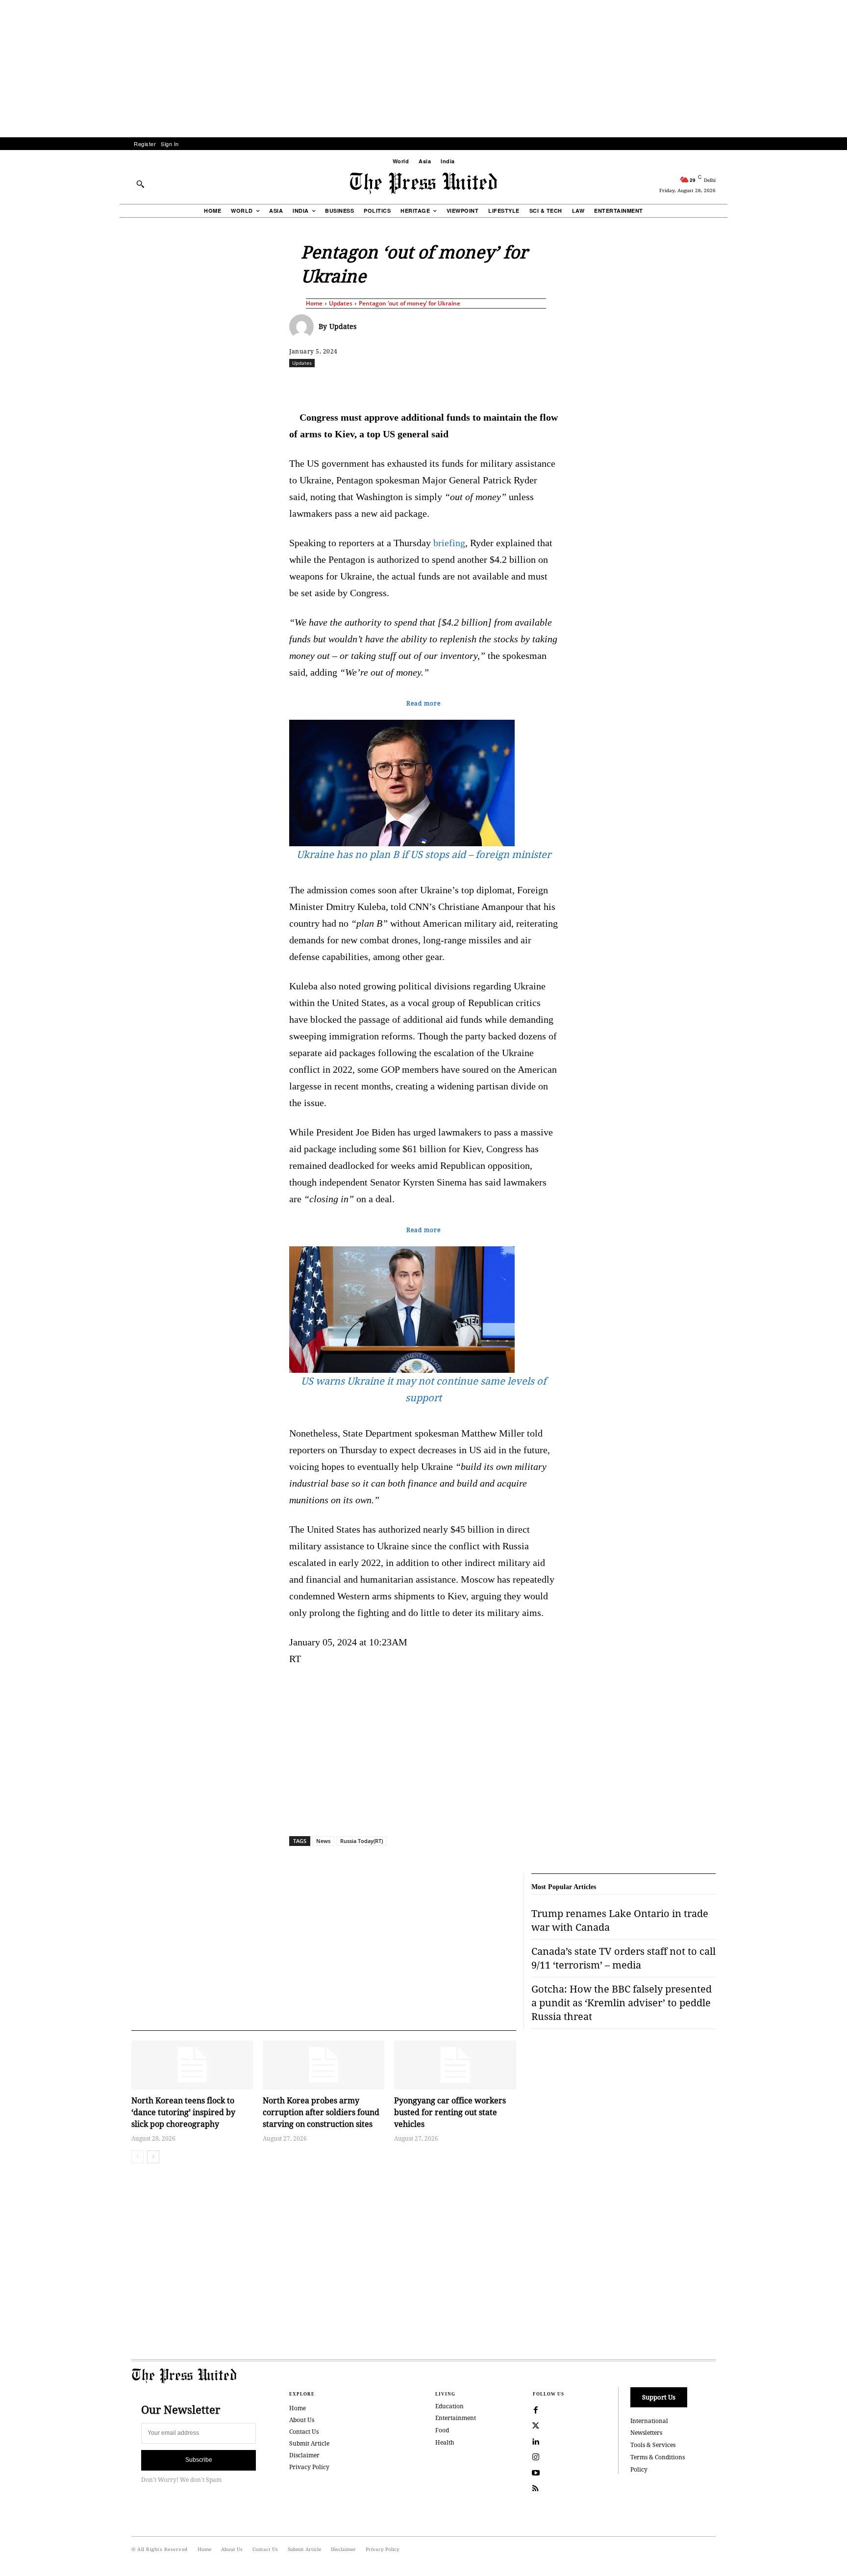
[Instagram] (536, 2457)
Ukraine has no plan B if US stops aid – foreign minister (424, 854)
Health (445, 2442)
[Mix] (561, 384)
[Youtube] (536, 2473)
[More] (742, 384)
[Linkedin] (448, 384)
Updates (341, 303)
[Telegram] (539, 384)
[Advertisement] (423, 69)
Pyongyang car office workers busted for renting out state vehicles (450, 2112)
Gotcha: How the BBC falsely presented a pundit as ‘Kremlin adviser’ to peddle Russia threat (622, 2003)
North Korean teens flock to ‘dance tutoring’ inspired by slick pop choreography (183, 2112)
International (649, 2421)
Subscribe (199, 2460)
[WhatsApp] (426, 384)
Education (449, 2406)
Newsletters (646, 2433)
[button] (140, 184)
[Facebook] (358, 384)
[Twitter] (536, 2426)
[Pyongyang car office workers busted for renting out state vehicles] (455, 2065)
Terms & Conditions (658, 2457)
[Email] (494, 384)
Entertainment (456, 2418)
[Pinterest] (471, 384)
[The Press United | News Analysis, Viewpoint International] (423, 183)
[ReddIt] (403, 384)
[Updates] (304, 327)
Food (442, 2430)
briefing (449, 543)
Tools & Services (653, 2445)
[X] (381, 384)
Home (314, 303)
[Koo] (719, 384)
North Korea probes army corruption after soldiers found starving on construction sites (321, 2112)
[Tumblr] (516, 384)
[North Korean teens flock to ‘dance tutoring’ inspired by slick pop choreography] (192, 2065)
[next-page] (153, 2157)
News (323, 1841)
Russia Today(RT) (361, 1841)
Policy (639, 2469)
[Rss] (536, 2489)
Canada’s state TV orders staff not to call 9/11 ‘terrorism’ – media (623, 1958)
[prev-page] (137, 2157)
